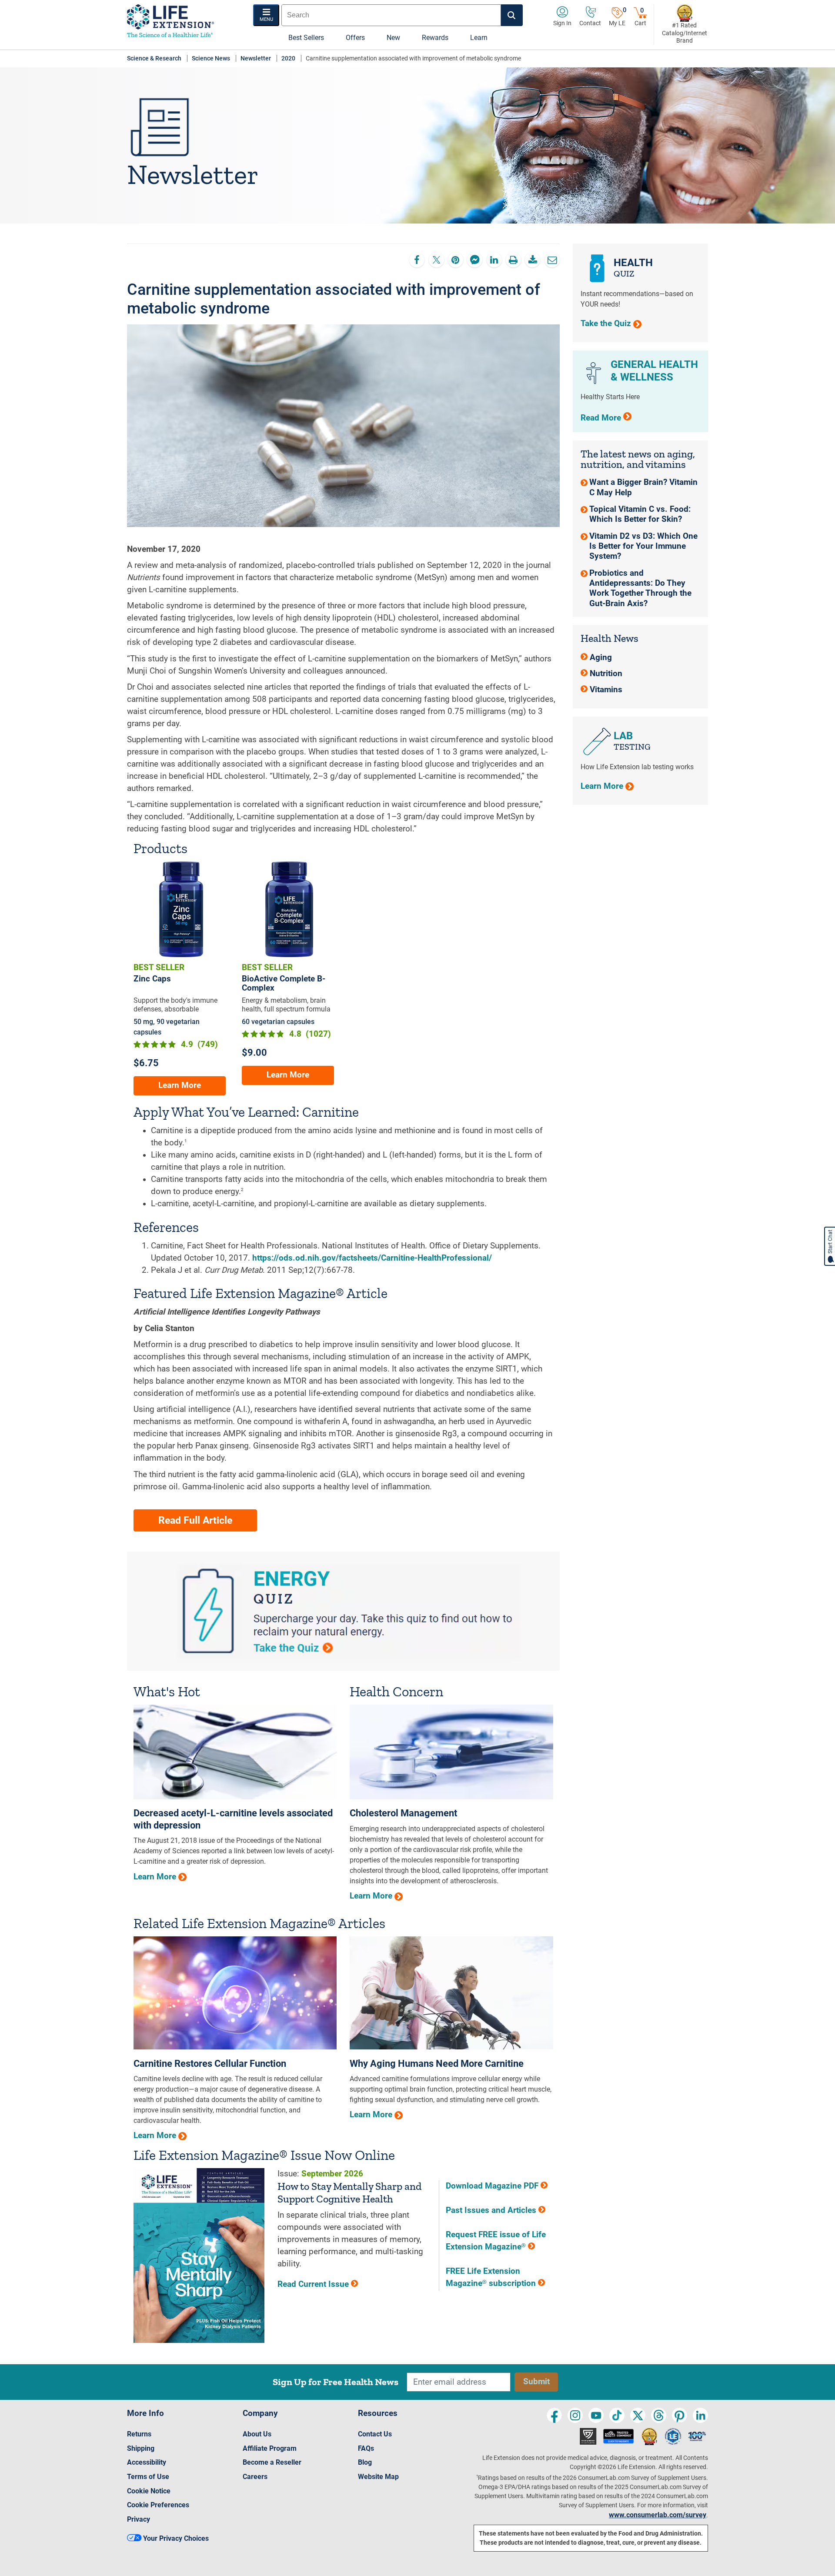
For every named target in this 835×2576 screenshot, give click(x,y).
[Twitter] (638, 2415)
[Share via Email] (552, 260)
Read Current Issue (314, 2284)
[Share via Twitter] (436, 260)
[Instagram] (575, 2415)
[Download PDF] (533, 260)
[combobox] (391, 15)
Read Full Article (195, 1520)
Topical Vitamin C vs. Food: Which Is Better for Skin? (640, 514)
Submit (536, 2382)
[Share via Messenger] (475, 260)
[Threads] (659, 2415)
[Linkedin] (700, 2415)
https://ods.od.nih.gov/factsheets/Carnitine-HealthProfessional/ (372, 1258)
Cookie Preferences (158, 2505)
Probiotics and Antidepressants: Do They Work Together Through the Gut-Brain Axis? (640, 588)
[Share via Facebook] (417, 260)
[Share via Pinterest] (456, 260)
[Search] (512, 15)
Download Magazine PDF (493, 2186)
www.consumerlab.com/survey (658, 2515)
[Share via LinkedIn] (494, 260)
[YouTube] (596, 2415)
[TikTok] (617, 2415)
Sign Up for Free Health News (336, 2382)
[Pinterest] (680, 2415)
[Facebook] (554, 2415)
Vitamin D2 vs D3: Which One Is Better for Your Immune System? (643, 546)
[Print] (513, 260)
